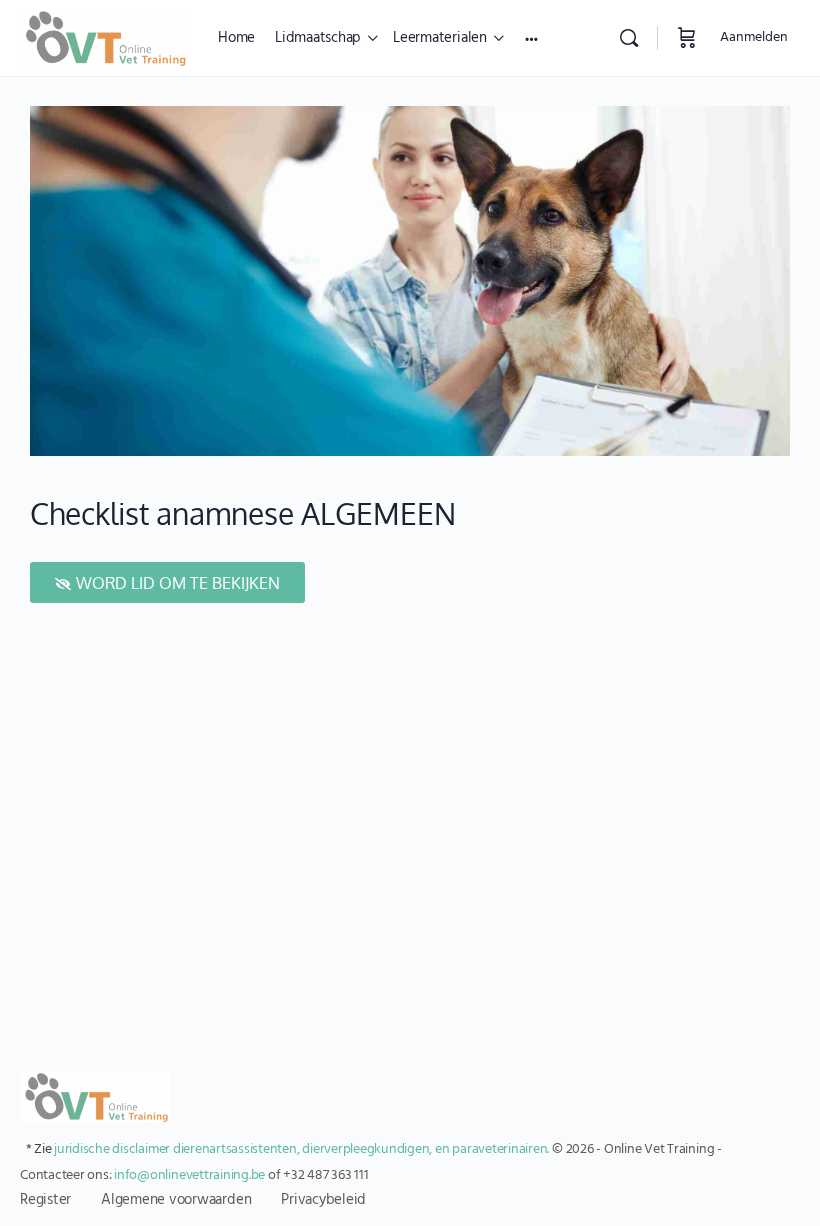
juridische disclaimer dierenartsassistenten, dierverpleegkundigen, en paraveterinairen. (301, 1149)
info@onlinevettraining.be (189, 1175)
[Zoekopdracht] (629, 38)
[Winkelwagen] (687, 38)
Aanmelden (754, 37)
